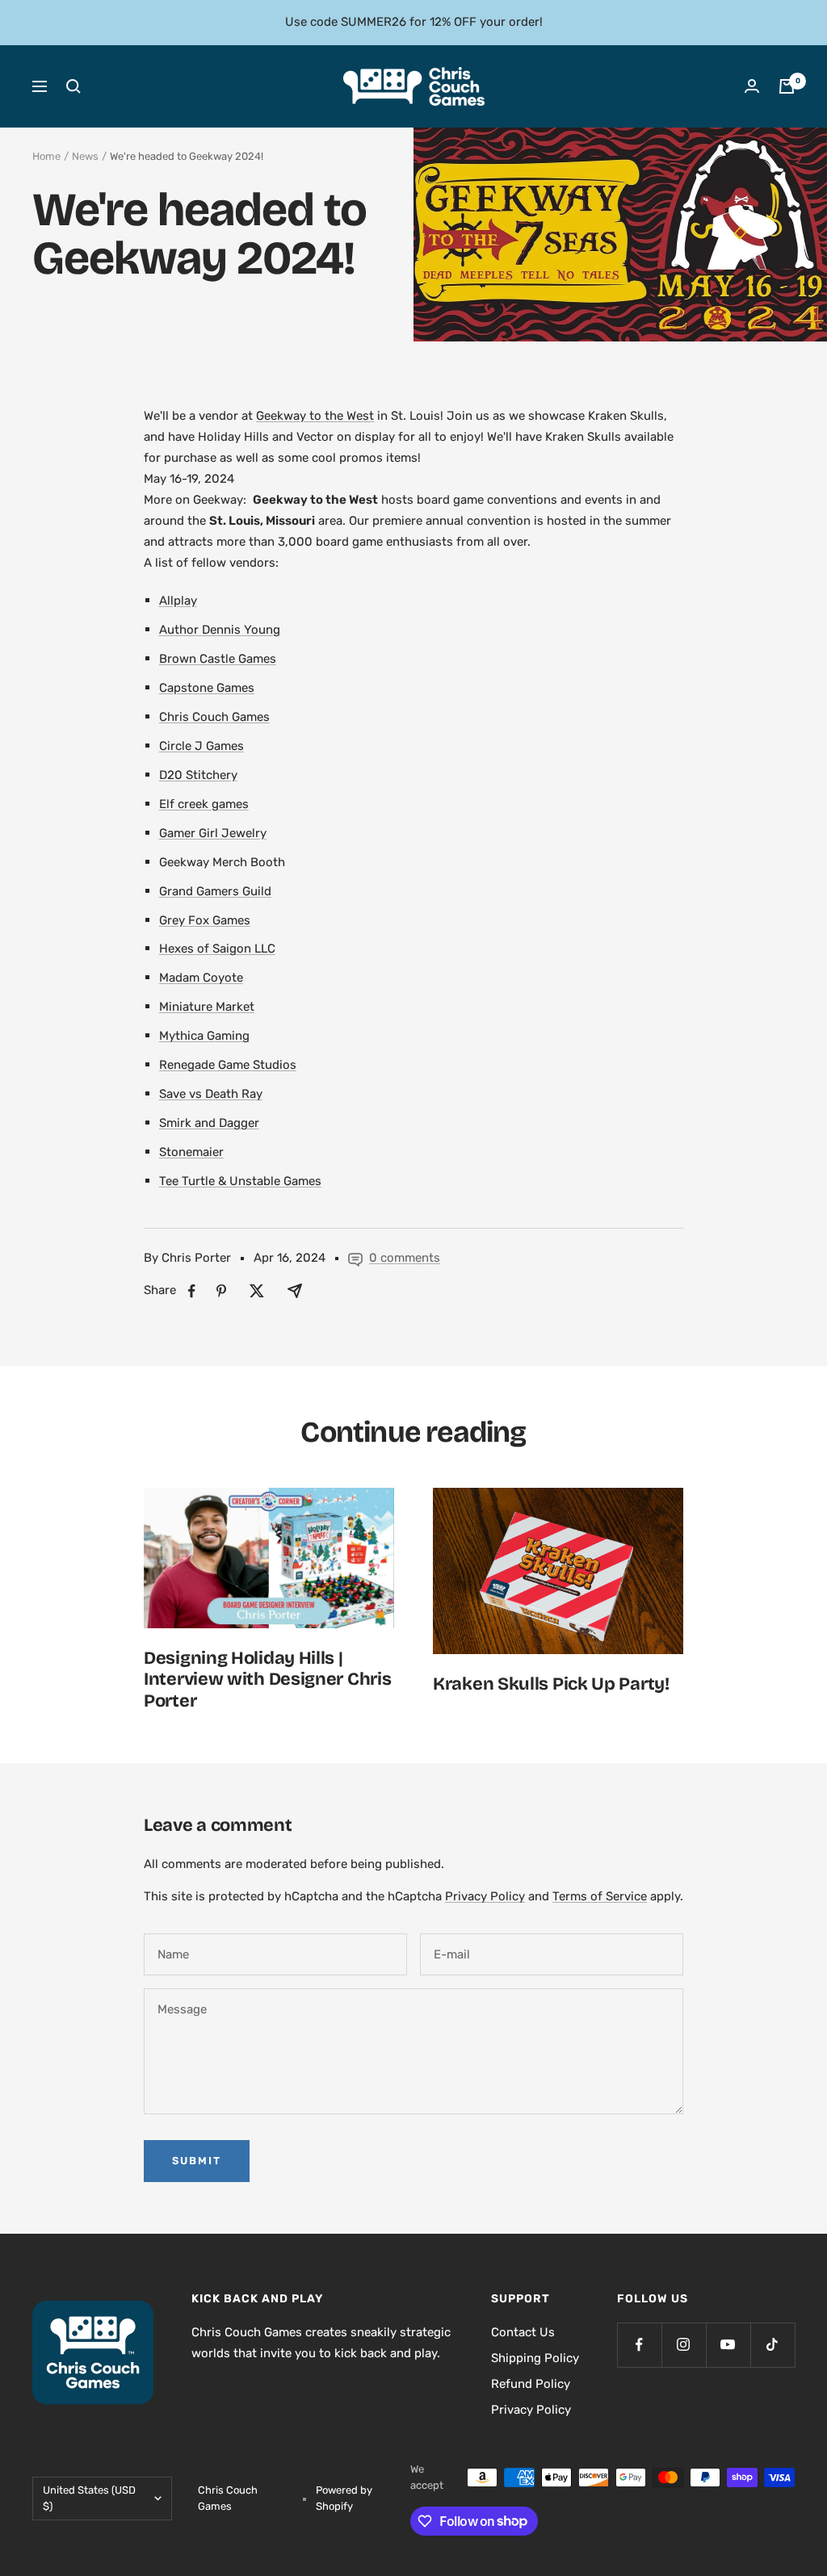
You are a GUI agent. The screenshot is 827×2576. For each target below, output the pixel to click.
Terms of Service (600, 1896)
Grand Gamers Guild (215, 891)
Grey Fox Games (205, 920)
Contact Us (523, 2332)
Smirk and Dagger (209, 1123)
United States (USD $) (89, 2498)
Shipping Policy (535, 2358)
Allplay (178, 601)
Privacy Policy (485, 1896)
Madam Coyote (201, 978)
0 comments (405, 1258)
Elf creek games (204, 804)
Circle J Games (202, 746)
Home (46, 156)
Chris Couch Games (214, 717)
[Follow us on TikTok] (772, 2345)
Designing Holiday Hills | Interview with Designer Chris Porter (267, 1680)
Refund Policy (531, 2384)
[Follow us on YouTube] (728, 2345)
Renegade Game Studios (228, 1065)
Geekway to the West (315, 416)
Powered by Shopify (344, 2498)
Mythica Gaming (204, 1036)
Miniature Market (207, 1007)
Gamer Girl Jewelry (213, 833)
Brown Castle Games (218, 659)
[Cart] (787, 86)
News (85, 156)
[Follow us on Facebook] (639, 2345)
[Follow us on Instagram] (684, 2345)
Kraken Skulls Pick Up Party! (551, 1684)
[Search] (73, 86)
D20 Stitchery (198, 775)
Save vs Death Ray (211, 1094)
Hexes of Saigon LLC (217, 949)
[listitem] (192, 1291)
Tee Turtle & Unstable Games (240, 1181)
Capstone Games (207, 688)
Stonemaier (191, 1152)
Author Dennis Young (220, 630)
